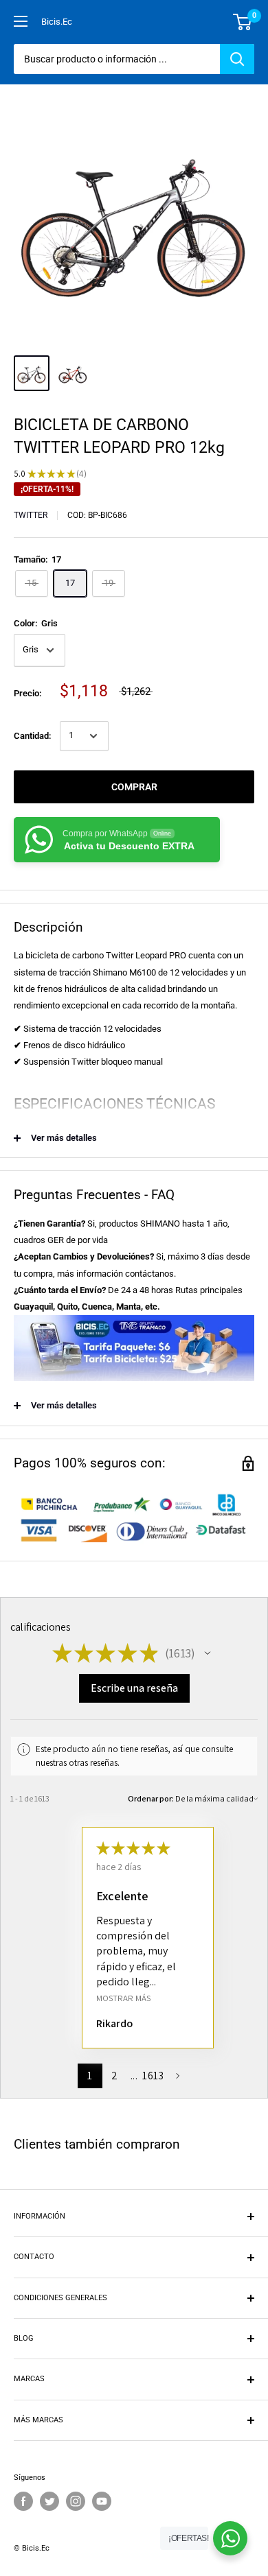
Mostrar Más (123, 1997)
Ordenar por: (151, 1798)
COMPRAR (134, 787)
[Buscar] (237, 59)
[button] (208, 1653)
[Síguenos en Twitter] (49, 2501)
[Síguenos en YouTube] (102, 2501)
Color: (36, 623)
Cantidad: (33, 736)
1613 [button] (153, 2076)
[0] (243, 22)
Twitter (31, 515)
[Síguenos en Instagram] (76, 2501)
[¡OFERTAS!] (230, 2538)
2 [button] (114, 2076)
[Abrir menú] (21, 21)
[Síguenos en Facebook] (23, 2501)
